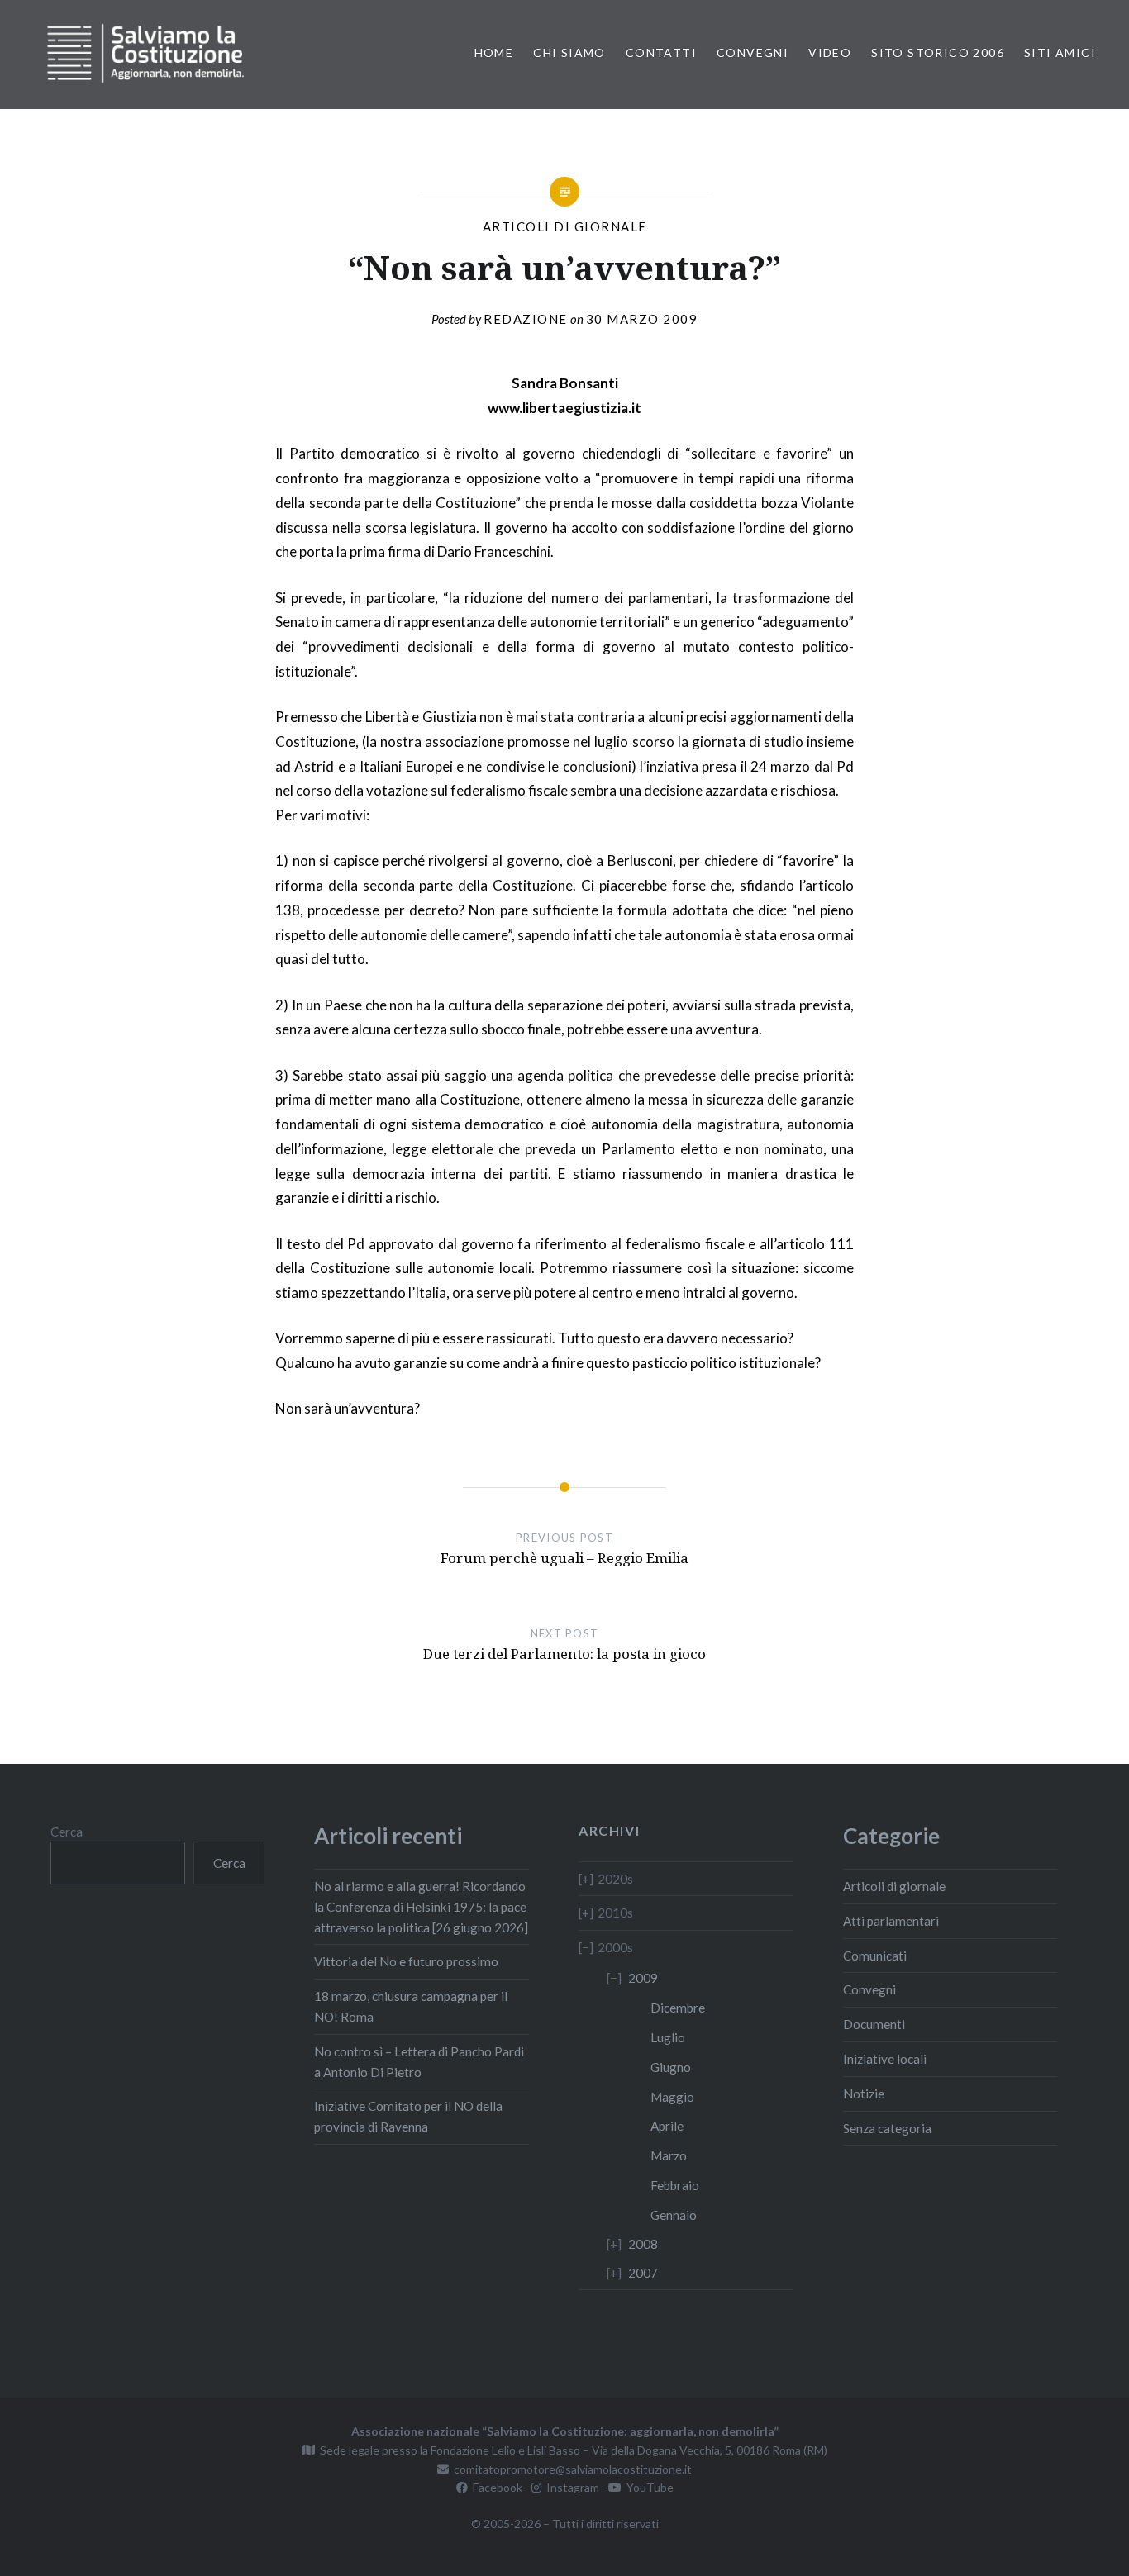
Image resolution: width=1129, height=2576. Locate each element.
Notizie (864, 2094)
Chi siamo (569, 52)
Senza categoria (887, 2128)
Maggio (672, 2097)
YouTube (648, 2487)
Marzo (669, 2155)
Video (830, 52)
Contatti (661, 52)
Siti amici (1060, 52)
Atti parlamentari (891, 1921)
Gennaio (674, 2215)
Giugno (671, 2067)
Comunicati (875, 1956)
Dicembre (678, 2008)
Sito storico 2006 (938, 52)
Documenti (874, 2024)
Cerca (67, 1832)
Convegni (753, 52)
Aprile (667, 2126)
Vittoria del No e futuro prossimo (406, 1961)
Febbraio (675, 2185)
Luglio (668, 2037)
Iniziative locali (885, 2059)
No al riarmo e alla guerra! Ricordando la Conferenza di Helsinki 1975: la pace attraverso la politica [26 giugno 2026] (421, 1907)
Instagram (570, 2487)
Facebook (495, 2487)
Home (494, 52)
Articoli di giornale (565, 226)
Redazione (526, 319)
